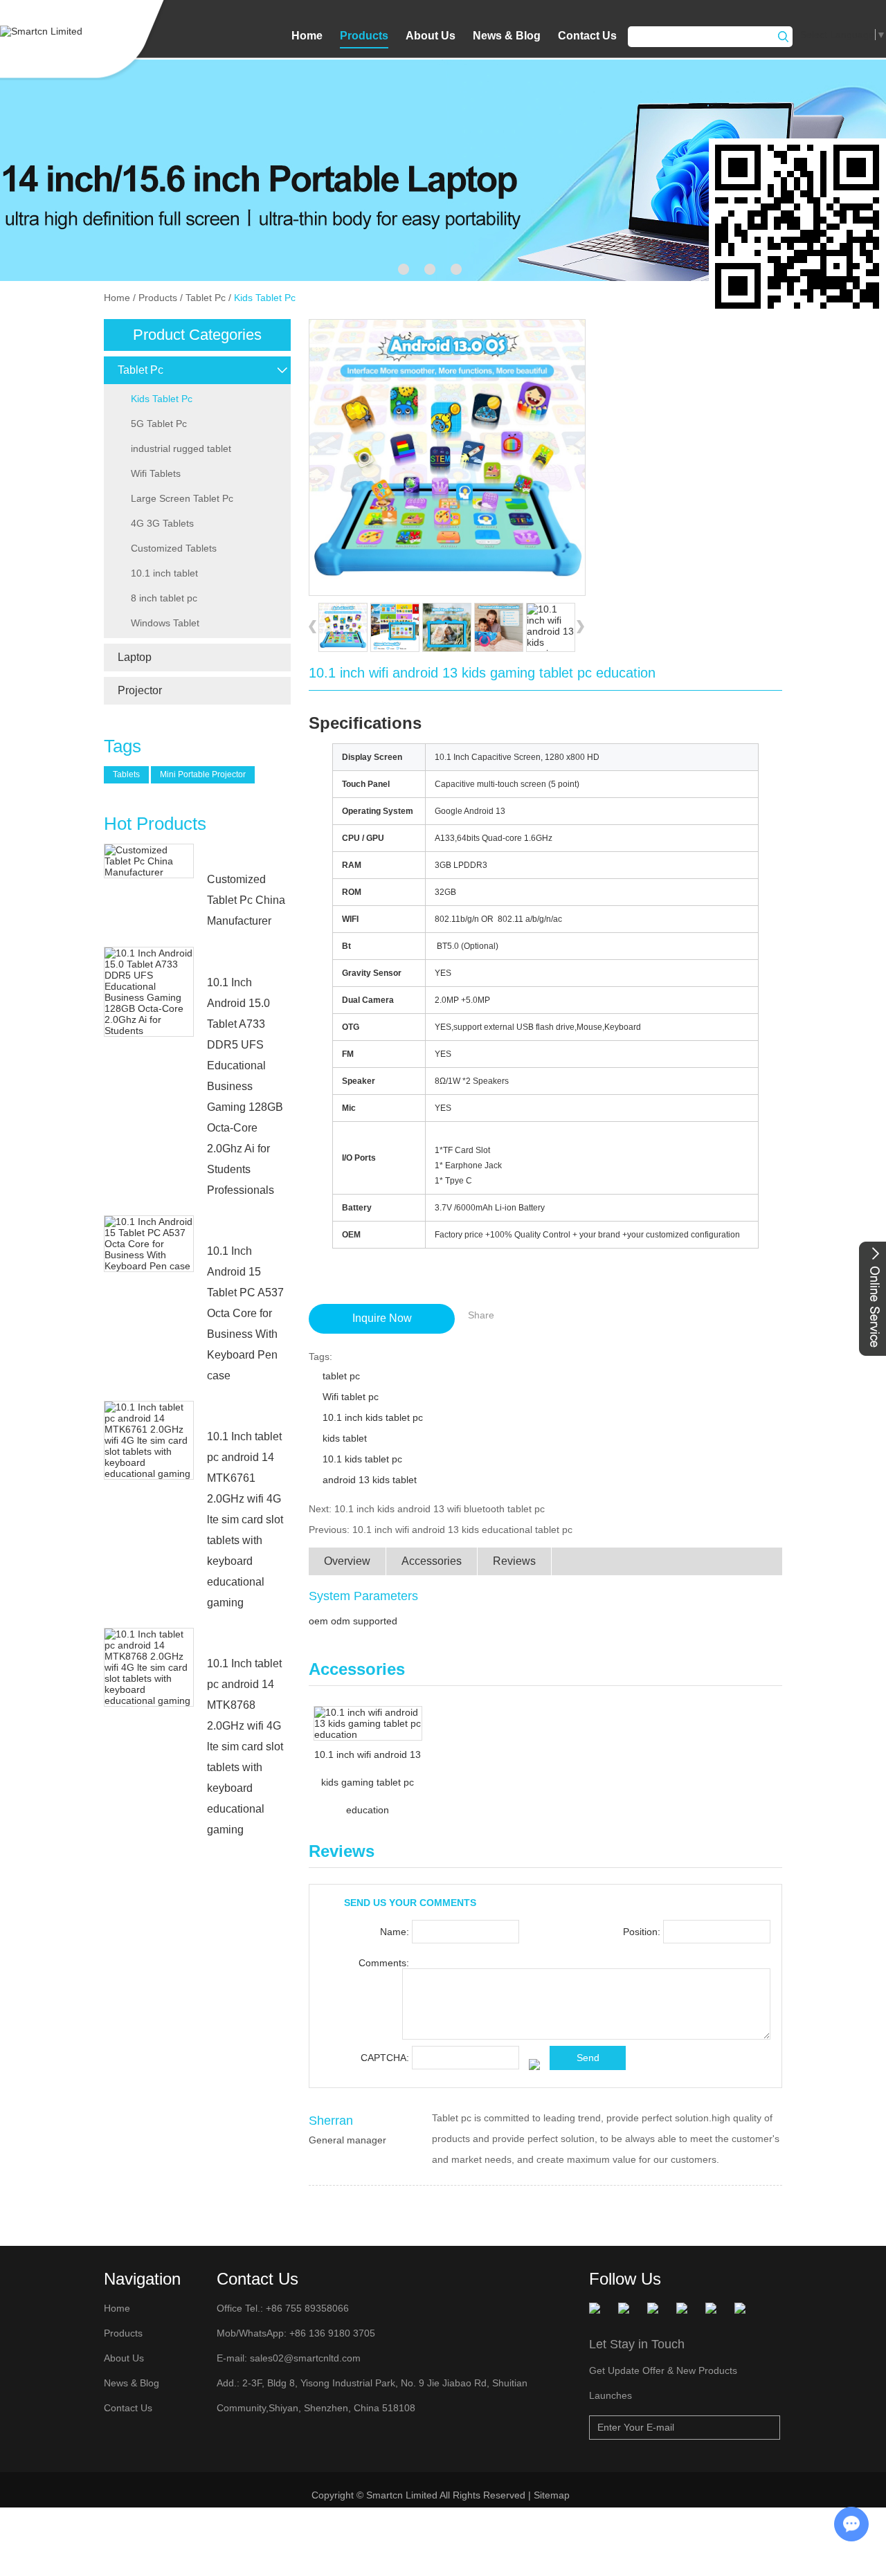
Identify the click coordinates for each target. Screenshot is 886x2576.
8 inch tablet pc (164, 598)
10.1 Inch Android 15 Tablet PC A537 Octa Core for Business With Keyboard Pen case (245, 1313)
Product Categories (197, 335)
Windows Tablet (165, 623)
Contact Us (587, 36)
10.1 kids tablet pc (362, 1459)
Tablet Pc (206, 298)
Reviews (514, 1561)
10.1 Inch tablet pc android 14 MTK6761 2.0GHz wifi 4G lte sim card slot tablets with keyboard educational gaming (245, 1520)
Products (364, 36)
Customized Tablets (174, 548)
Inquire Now (382, 1318)
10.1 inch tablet (164, 573)
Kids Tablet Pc (265, 298)
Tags (123, 746)
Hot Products (155, 824)
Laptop (135, 657)
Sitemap (553, 2495)
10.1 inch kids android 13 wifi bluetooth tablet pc (440, 1509)
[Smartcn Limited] (58, 31)
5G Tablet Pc (159, 424)
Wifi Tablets (156, 473)
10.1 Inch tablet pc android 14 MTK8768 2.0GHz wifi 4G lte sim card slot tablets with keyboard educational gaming (245, 1747)
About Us (431, 36)
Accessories (432, 1561)
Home (307, 36)
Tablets (126, 774)
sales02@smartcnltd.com (305, 2358)
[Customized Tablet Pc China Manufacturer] (149, 861)
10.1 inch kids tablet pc (373, 1417)
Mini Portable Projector (203, 774)
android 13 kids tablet (370, 1480)
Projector (140, 690)
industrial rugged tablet (181, 448)
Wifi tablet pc (351, 1397)
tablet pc (341, 1376)
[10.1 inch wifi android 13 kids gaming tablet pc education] (446, 457)
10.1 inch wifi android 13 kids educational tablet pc (462, 1530)
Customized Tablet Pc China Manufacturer (246, 900)
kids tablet (345, 1438)
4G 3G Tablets (162, 523)
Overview (347, 1561)
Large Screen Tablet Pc (182, 498)
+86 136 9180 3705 (331, 2333)
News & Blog (507, 36)
